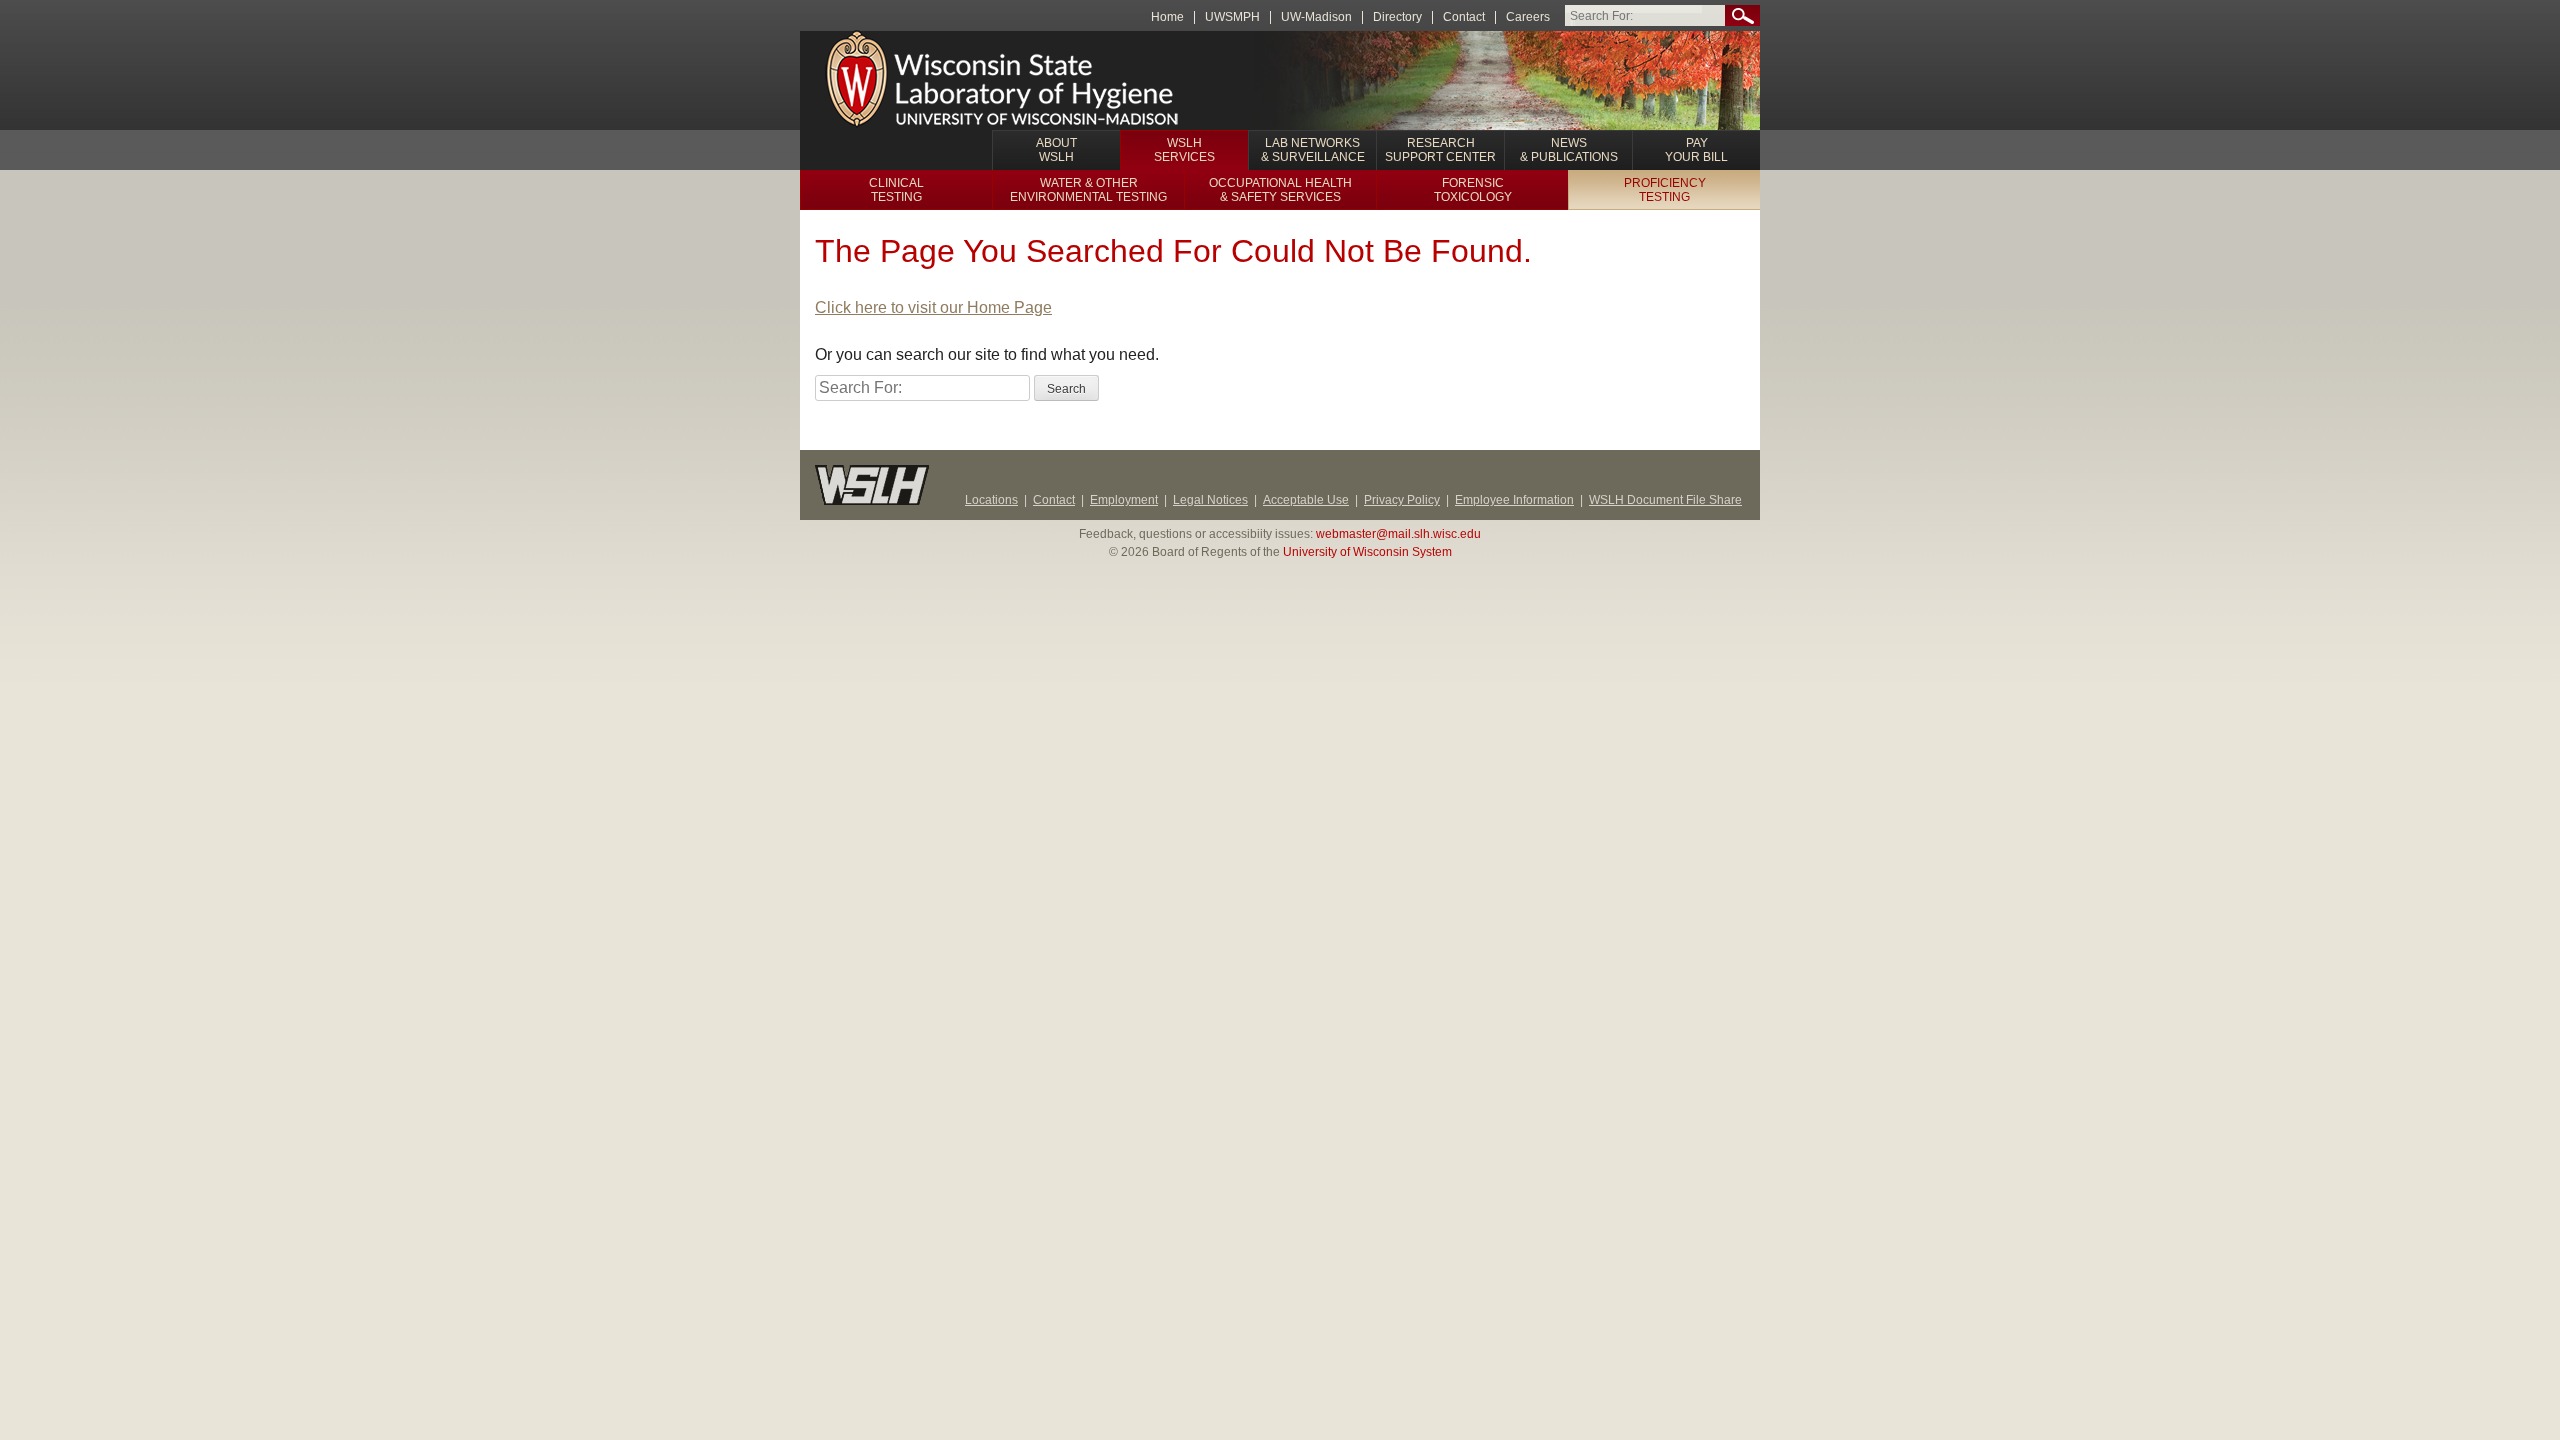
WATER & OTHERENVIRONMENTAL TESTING (1088, 190)
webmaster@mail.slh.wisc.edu (1398, 534)
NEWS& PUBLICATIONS (1569, 150)
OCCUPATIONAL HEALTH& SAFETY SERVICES (1280, 190)
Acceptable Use (1306, 500)
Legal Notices (1210, 500)
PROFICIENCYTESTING (1665, 190)
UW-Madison (1316, 17)
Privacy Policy (1402, 500)
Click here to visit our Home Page (933, 307)
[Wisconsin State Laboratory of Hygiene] (1004, 81)
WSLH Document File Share (1665, 500)
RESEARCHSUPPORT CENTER (1440, 150)
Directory (1397, 17)
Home (1167, 17)
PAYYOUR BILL (1696, 150)
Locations (991, 500)
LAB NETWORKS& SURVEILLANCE (1313, 150)
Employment (1124, 500)
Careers (1528, 17)
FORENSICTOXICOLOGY (1473, 190)
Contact (1464, 17)
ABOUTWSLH (1056, 150)
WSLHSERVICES (1184, 150)
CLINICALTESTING (896, 190)
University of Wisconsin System (1367, 552)
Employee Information (1514, 500)
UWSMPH (1232, 17)
